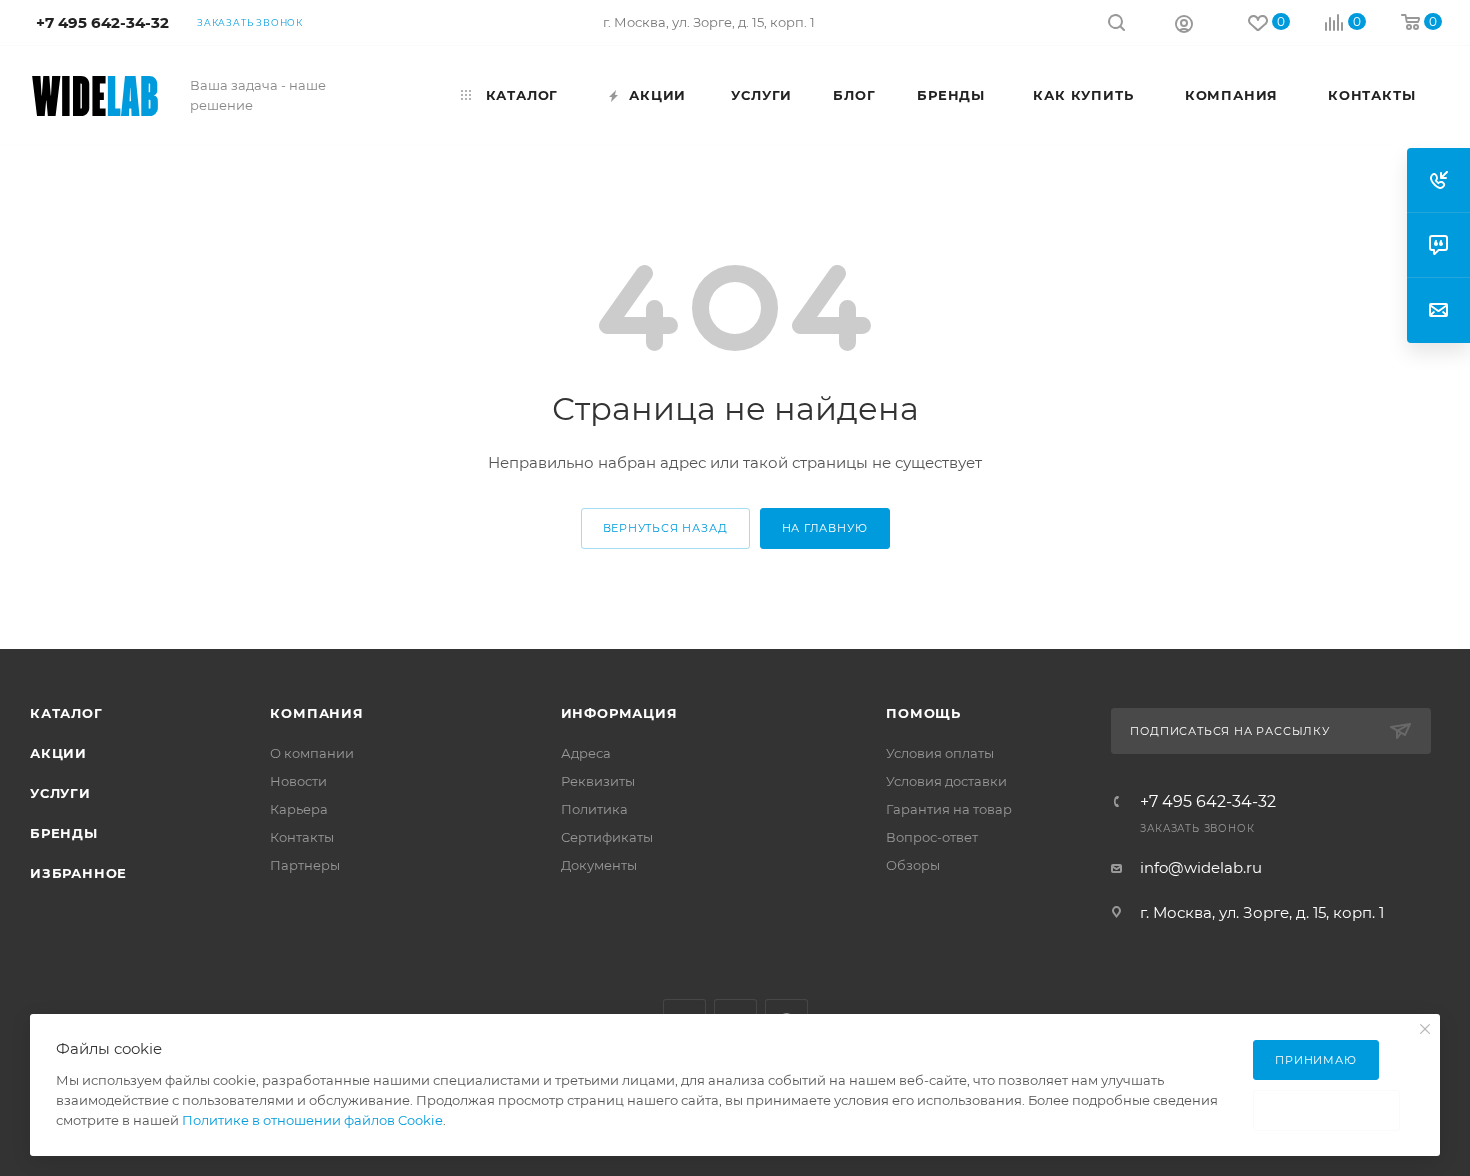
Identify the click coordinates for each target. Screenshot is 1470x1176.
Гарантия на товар (949, 809)
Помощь (923, 713)
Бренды (64, 833)
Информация (619, 713)
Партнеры (305, 865)
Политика (594, 809)
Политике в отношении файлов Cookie (312, 1120)
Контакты (302, 837)
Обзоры (913, 865)
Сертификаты (607, 837)
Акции (58, 753)
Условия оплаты (940, 753)
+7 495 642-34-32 (1208, 802)
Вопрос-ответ (932, 837)
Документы (599, 865)
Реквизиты (598, 781)
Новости (298, 781)
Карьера (299, 809)
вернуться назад (665, 528)
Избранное (78, 873)
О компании (312, 753)
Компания (316, 713)
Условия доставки (946, 781)
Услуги (60, 793)
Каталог (66, 713)
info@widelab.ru (1201, 867)
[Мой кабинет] (1184, 23)
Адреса (586, 753)
